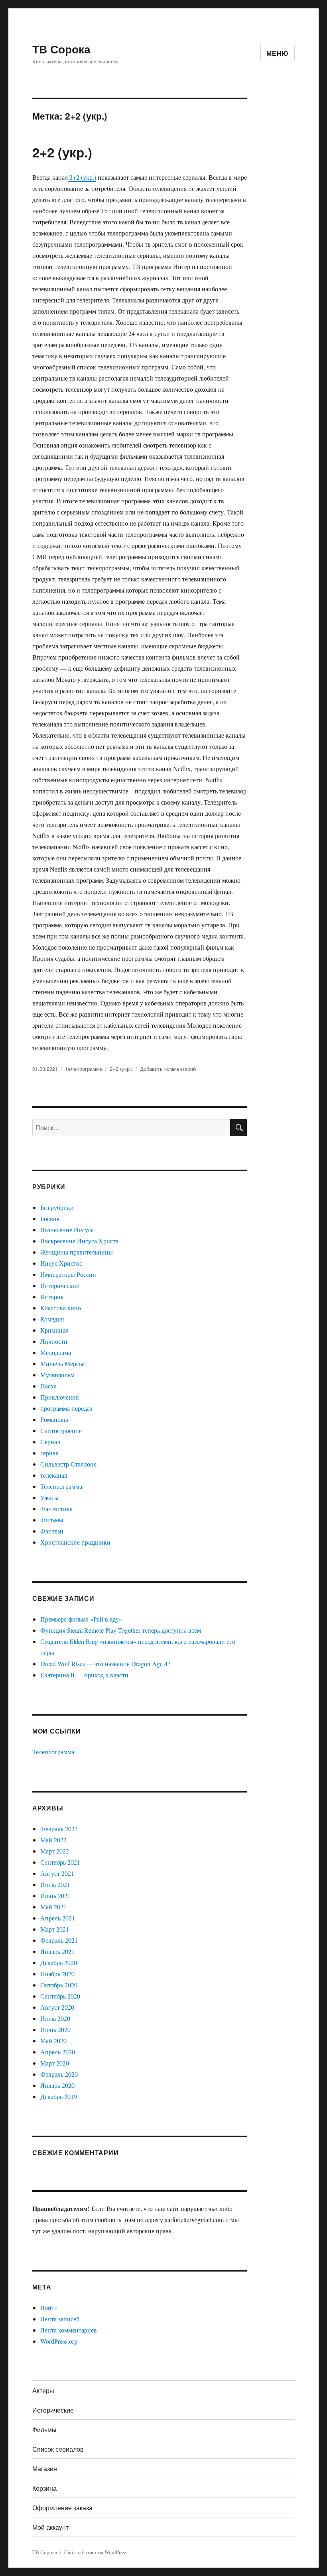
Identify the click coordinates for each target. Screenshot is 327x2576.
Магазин (45, 2469)
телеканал (54, 1475)
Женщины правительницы (77, 1252)
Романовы (54, 1419)
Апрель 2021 (58, 1918)
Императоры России (68, 1274)
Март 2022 (55, 1851)
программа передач (66, 1408)
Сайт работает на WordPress (96, 2552)
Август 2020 (57, 2007)
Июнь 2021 (55, 1896)
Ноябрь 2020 (57, 1974)
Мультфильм (57, 1375)
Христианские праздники (75, 1542)
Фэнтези (52, 1531)
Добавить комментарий (168, 1069)
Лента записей (60, 2319)
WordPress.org (59, 2341)
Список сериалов (58, 2449)
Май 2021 (53, 1907)
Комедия (52, 1319)
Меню (278, 53)
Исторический (60, 1285)
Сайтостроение (61, 1430)
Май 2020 (53, 2041)
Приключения (59, 1397)
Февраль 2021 (59, 1940)
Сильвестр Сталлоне (68, 1464)
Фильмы (52, 1520)
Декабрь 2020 (59, 1962)
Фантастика (56, 1509)
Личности (54, 1341)
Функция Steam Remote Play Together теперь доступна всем (121, 1630)
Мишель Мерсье (62, 1364)
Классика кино (61, 1308)
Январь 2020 (57, 2085)
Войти (49, 2308)
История (52, 1297)
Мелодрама (56, 1352)
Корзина (44, 2488)
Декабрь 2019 (59, 2096)
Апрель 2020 (58, 2052)
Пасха (48, 1386)
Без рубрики (57, 1207)
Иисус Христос (61, 1263)
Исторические (53, 2410)
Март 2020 (55, 2063)
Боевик (50, 1218)
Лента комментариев (69, 2330)
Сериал (50, 1442)
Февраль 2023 (59, 1829)
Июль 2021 (55, 1884)
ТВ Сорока (61, 49)
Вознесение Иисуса (67, 1230)
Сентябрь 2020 (60, 1996)
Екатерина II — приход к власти (84, 1675)
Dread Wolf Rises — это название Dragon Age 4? (105, 1664)
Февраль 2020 (59, 2074)
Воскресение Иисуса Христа (79, 1241)
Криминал (54, 1330)
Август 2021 (57, 1873)
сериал (49, 1453)
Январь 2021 (57, 1951)
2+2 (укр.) (62, 152)
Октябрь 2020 (59, 1985)
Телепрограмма (84, 1069)
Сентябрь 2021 (60, 1862)
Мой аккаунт (50, 2527)
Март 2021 (55, 1929)
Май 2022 (53, 1840)
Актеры (43, 2390)
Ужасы (49, 1497)
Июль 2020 (55, 2018)
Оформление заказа (62, 2508)
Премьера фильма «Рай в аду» (81, 1619)
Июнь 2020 (55, 2029)
